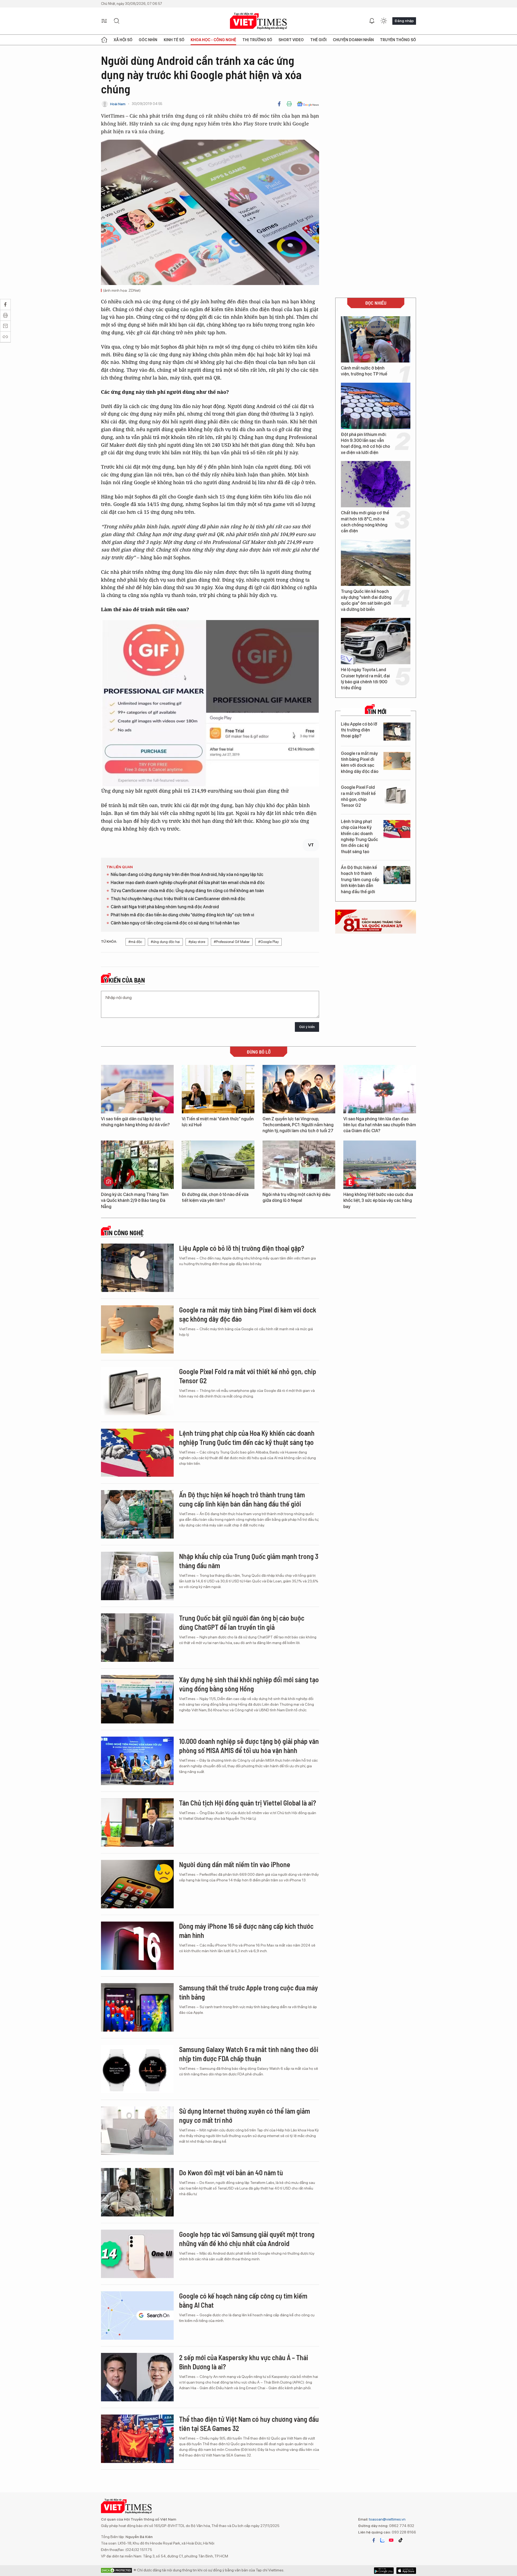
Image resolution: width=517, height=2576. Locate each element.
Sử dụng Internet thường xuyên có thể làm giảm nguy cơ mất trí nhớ (244, 2115)
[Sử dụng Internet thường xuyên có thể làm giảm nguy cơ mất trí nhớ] (137, 2131)
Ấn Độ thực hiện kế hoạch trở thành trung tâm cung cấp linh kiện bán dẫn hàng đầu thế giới (360, 880)
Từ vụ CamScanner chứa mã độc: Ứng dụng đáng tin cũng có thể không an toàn (187, 891)
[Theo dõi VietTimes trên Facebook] (374, 2540)
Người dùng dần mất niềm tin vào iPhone (235, 1864)
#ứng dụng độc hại (165, 942)
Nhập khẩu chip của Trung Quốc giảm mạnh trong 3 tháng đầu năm (249, 1561)
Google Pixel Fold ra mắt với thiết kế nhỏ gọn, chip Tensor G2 (358, 796)
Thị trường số (257, 40)
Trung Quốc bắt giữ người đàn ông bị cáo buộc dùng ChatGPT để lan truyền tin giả (242, 1622)
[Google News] (308, 104)
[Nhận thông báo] (372, 21)
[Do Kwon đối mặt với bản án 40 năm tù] (137, 2192)
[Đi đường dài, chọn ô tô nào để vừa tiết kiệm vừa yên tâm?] (218, 1165)
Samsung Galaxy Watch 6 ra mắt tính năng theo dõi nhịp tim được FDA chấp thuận (249, 2054)
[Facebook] (279, 104)
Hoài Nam (118, 104)
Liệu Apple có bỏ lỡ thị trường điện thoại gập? (359, 730)
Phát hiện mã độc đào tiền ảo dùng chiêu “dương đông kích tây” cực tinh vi (182, 915)
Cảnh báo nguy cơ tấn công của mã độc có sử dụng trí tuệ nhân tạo (175, 923)
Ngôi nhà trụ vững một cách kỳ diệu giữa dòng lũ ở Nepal (296, 1197)
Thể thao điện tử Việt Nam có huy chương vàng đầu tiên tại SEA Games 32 (249, 2424)
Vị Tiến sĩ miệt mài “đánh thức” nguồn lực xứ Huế (218, 1122)
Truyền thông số (398, 40)
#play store (197, 942)
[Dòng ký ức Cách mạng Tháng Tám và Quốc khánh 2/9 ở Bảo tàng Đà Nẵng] (137, 1165)
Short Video (291, 40)
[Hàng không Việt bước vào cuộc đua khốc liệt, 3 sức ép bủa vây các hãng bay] (380, 1165)
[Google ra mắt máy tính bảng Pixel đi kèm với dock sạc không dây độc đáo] (397, 761)
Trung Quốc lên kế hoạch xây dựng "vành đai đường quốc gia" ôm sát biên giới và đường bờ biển (366, 600)
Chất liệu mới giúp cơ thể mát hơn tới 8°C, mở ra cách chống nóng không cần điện (365, 522)
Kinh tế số (174, 40)
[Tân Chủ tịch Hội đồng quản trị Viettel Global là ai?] (137, 1822)
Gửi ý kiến (307, 1027)
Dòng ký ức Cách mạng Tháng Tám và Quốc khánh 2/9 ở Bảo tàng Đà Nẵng (135, 1201)
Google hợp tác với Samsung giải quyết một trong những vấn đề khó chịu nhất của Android (247, 2239)
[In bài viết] (289, 104)
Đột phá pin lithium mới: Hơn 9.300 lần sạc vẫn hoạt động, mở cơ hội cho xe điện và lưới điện (365, 444)
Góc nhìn (148, 40)
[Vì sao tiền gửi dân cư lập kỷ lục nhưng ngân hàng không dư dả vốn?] (137, 1089)
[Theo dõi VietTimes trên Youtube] (391, 2540)
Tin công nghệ (124, 1233)
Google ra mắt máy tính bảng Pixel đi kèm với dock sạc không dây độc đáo (360, 762)
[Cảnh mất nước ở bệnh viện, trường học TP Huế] (376, 339)
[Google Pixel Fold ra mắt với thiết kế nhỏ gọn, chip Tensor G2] (397, 795)
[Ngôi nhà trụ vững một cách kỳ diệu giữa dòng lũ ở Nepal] (299, 1165)
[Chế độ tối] (384, 21)
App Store (384, 2571)
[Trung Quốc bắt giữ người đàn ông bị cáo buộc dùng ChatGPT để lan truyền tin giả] (137, 1638)
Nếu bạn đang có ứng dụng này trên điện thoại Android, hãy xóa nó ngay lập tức (187, 874)
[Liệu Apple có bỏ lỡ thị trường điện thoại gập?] (397, 732)
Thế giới (318, 40)
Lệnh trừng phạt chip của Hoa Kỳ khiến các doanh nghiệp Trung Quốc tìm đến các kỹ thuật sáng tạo (359, 837)
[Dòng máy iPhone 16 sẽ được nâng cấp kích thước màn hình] (137, 1946)
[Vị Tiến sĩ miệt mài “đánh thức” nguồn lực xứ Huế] (218, 1089)
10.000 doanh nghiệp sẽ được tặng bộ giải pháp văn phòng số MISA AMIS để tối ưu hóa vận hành (249, 1746)
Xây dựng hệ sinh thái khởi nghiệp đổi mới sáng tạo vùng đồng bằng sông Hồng (249, 1684)
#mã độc (135, 942)
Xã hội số (123, 40)
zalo (382, 2540)
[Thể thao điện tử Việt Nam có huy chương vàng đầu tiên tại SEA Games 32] (137, 2439)
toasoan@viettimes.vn (387, 2519)
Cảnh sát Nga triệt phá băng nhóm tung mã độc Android (165, 907)
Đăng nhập (404, 21)
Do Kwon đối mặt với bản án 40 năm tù (231, 2172)
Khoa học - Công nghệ (213, 40)
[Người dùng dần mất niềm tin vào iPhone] (137, 1884)
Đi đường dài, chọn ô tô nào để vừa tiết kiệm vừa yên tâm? (215, 1197)
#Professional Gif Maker (232, 942)
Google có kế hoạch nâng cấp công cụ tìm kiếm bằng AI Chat (243, 2300)
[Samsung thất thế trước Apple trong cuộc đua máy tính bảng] (137, 2007)
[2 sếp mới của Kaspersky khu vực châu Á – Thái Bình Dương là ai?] (137, 2377)
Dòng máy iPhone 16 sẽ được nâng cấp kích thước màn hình (246, 1931)
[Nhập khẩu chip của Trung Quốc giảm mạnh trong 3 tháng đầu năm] (137, 1576)
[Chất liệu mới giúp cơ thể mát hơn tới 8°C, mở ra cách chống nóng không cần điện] (376, 484)
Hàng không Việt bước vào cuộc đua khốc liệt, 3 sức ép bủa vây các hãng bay (378, 1201)
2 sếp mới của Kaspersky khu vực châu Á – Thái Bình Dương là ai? (244, 2362)
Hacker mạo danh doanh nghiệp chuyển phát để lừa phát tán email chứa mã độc (188, 883)
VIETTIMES (258, 21)
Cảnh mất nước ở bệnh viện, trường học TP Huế (364, 371)
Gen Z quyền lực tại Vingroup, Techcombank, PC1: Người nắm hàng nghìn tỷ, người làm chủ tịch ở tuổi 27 (298, 1125)
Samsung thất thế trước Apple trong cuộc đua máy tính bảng (249, 1992)
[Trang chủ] (104, 40)
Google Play (406, 2571)
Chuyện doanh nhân (353, 40)
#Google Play (268, 942)
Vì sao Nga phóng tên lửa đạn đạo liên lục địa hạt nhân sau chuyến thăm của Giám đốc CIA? (380, 1125)
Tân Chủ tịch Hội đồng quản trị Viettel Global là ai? (248, 1803)
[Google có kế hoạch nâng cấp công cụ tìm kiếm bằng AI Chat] (137, 2315)
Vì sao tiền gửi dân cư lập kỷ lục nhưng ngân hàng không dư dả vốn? (135, 1122)
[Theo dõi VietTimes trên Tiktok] (400, 2540)
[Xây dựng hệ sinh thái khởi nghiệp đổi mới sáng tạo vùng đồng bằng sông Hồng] (137, 1699)
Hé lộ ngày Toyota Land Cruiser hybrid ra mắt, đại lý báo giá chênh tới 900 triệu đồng (365, 679)
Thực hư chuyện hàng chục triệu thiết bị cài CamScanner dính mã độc (178, 899)
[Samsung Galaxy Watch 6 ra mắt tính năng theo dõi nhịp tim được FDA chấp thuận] (137, 2069)
